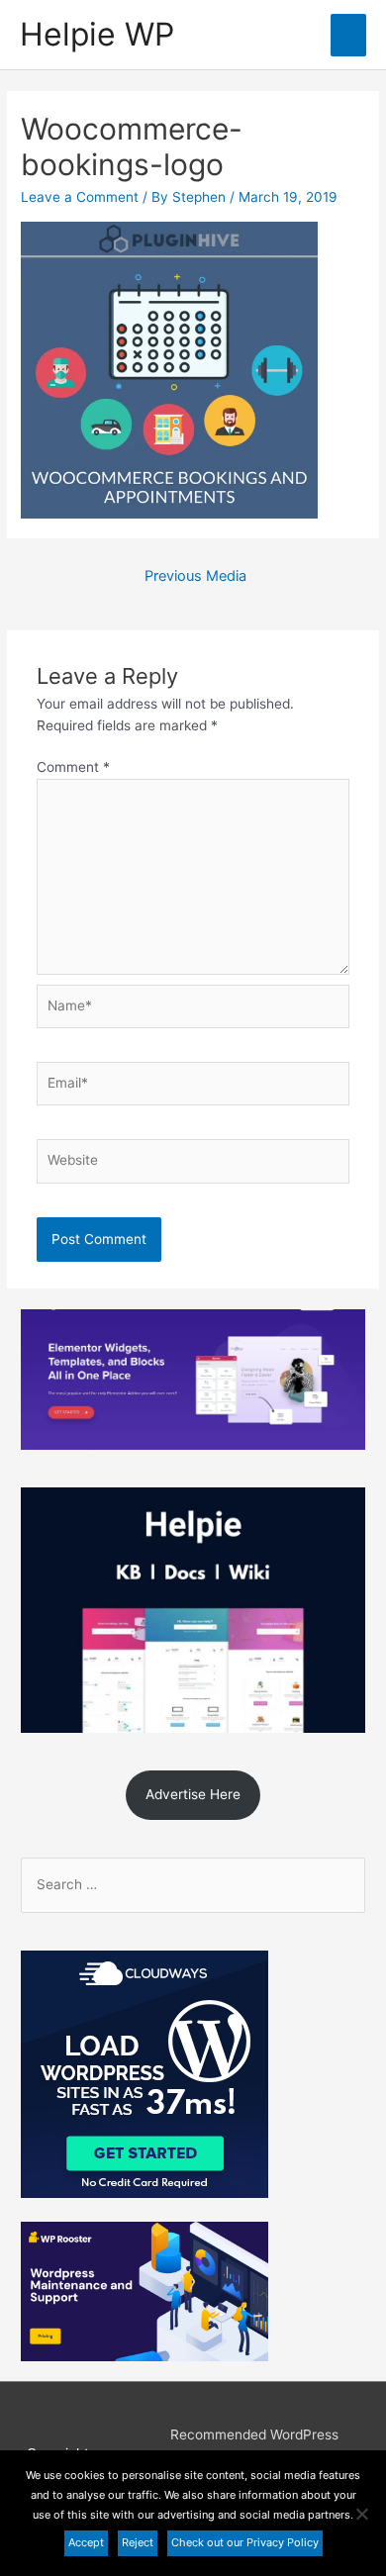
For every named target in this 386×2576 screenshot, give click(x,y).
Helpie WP (97, 34)
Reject (138, 2542)
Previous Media (195, 576)
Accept (86, 2542)
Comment (73, 767)
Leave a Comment (80, 197)
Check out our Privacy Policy (245, 2542)
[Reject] (361, 2514)
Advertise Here (193, 1794)
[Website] (193, 1165)
